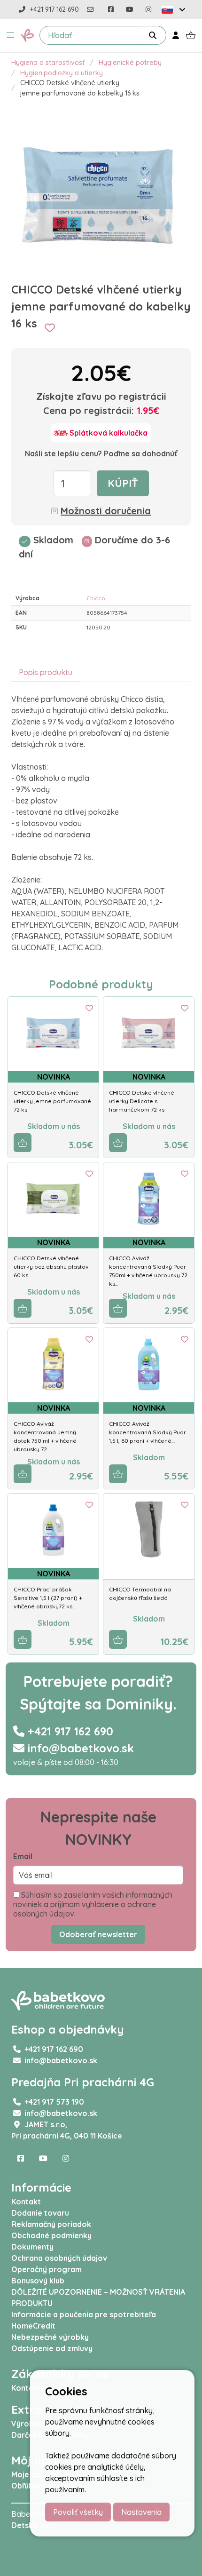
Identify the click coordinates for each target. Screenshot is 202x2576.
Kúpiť (123, 483)
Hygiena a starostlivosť (48, 63)
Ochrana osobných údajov (59, 2258)
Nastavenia (141, 2512)
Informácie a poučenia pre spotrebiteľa (84, 2314)
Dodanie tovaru (40, 2213)
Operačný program (47, 2269)
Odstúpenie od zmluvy (52, 2348)
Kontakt (26, 2202)
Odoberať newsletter (98, 1934)
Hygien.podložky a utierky (62, 73)
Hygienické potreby (130, 63)
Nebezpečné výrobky (50, 2337)
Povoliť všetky (78, 2512)
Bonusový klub (38, 2281)
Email (23, 1856)
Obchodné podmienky (51, 2235)
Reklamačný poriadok (51, 2224)
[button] (10, 35)
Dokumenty (32, 2247)
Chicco (96, 598)
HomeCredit (33, 2326)
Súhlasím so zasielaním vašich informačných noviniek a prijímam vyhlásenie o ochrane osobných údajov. (93, 1904)
